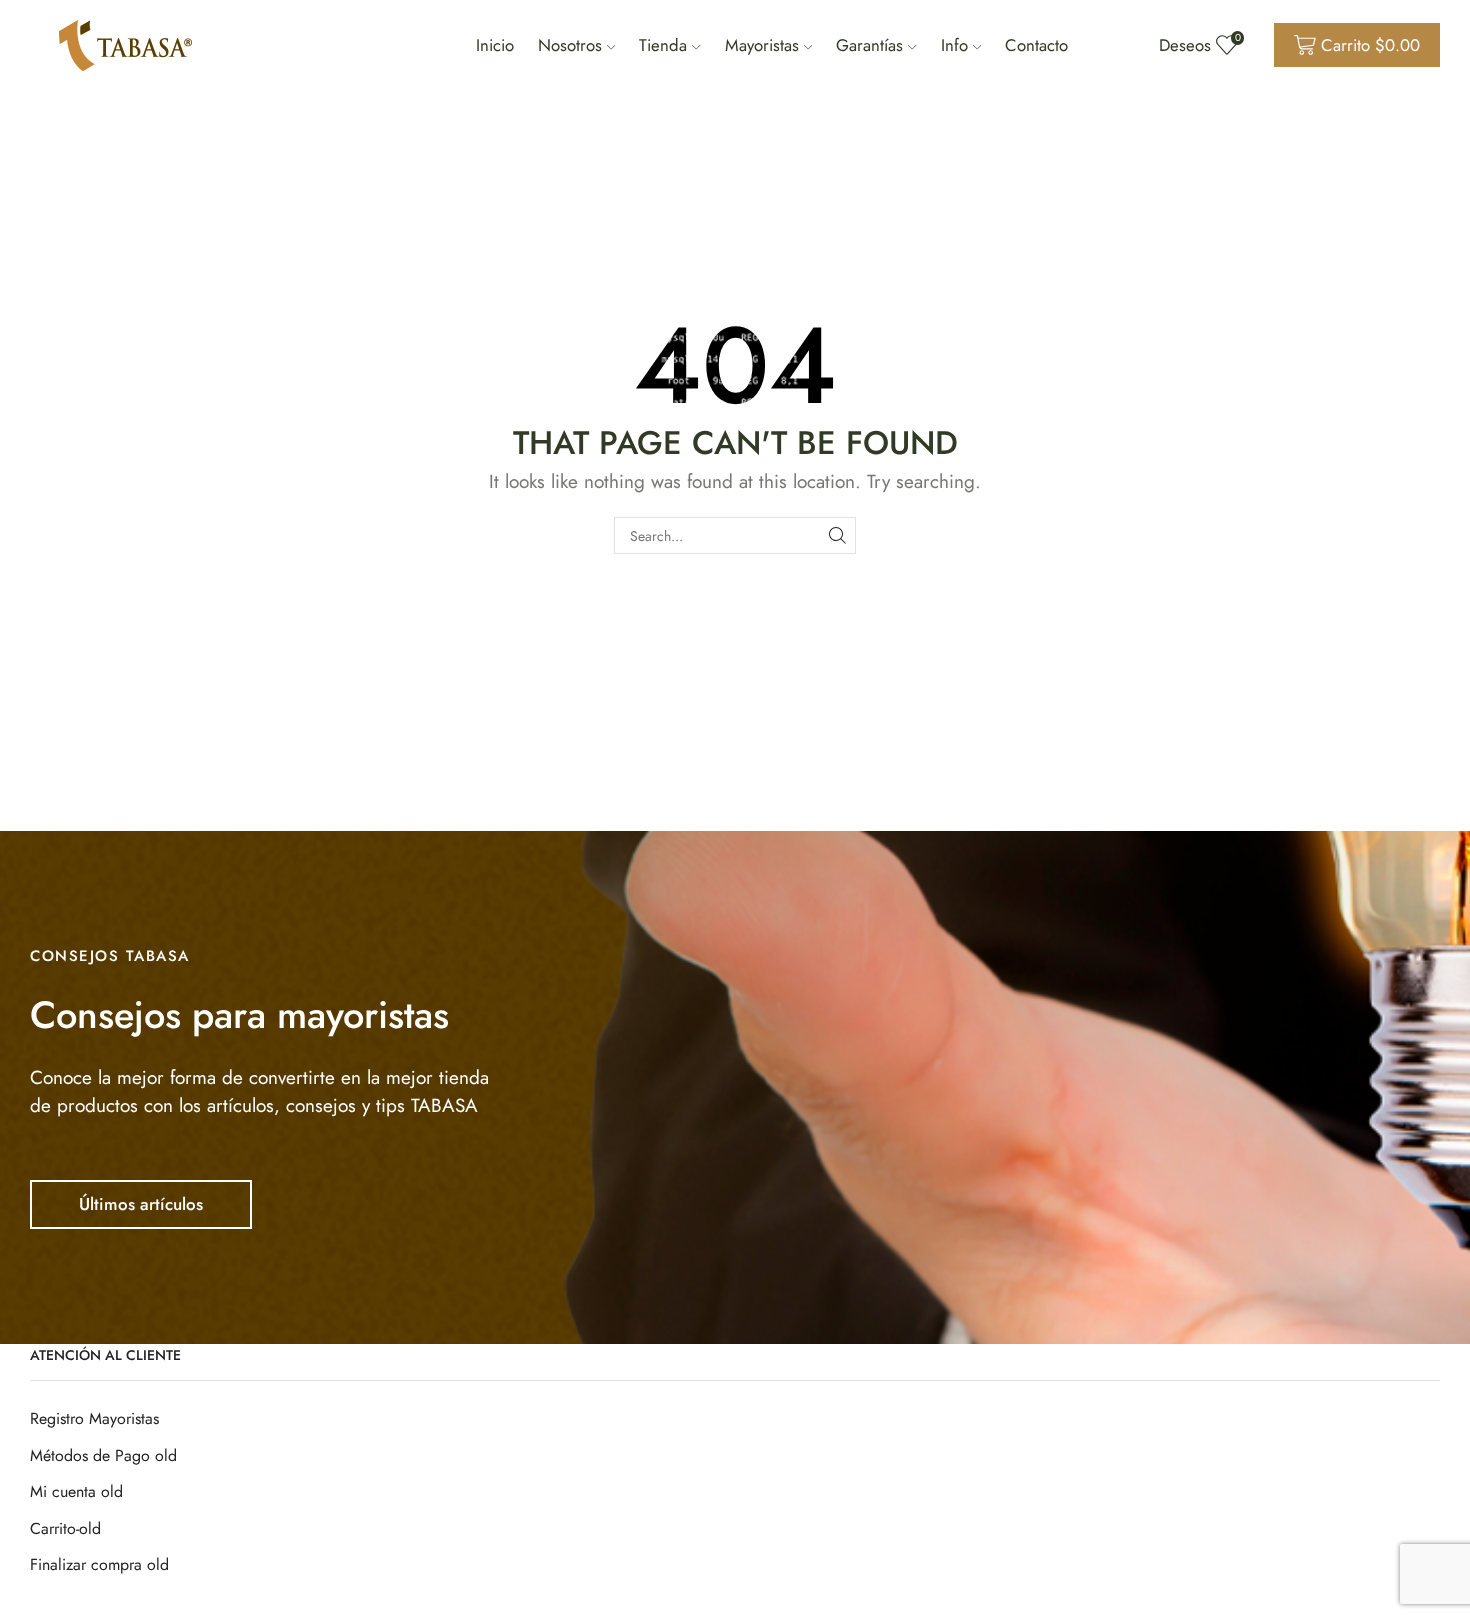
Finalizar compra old (99, 1564)
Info (954, 45)
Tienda (663, 45)
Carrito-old (65, 1528)
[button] (141, 1204)
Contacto (1036, 45)
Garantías (869, 45)
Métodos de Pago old (103, 1455)
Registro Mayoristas (94, 1418)
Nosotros (570, 45)
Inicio (495, 45)
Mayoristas (762, 45)
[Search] (837, 535)
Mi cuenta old (76, 1491)
